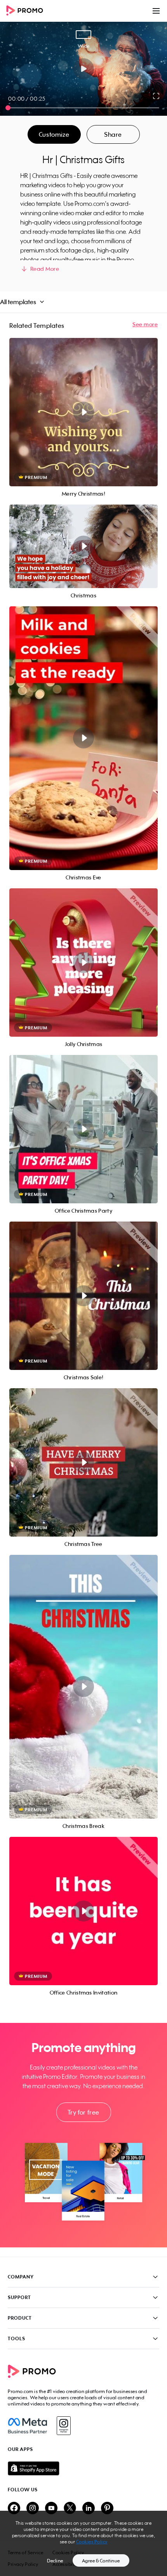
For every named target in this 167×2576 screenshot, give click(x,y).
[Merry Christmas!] (83, 412)
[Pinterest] (107, 2509)
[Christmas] (83, 546)
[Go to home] (27, 11)
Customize (54, 134)
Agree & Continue (101, 2561)
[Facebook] (27, 2426)
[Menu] (156, 11)
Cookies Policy (92, 2542)
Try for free (83, 2112)
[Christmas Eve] (83, 738)
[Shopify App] (83, 2468)
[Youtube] (51, 2509)
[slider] (8, 108)
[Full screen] (157, 96)
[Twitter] (70, 2509)
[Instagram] (63, 2426)
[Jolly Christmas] (83, 963)
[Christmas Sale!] (83, 1296)
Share (113, 134)
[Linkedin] (89, 2509)
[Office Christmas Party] (83, 1129)
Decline (55, 2561)
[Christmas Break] (83, 1687)
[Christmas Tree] (83, 1462)
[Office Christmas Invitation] (83, 1911)
